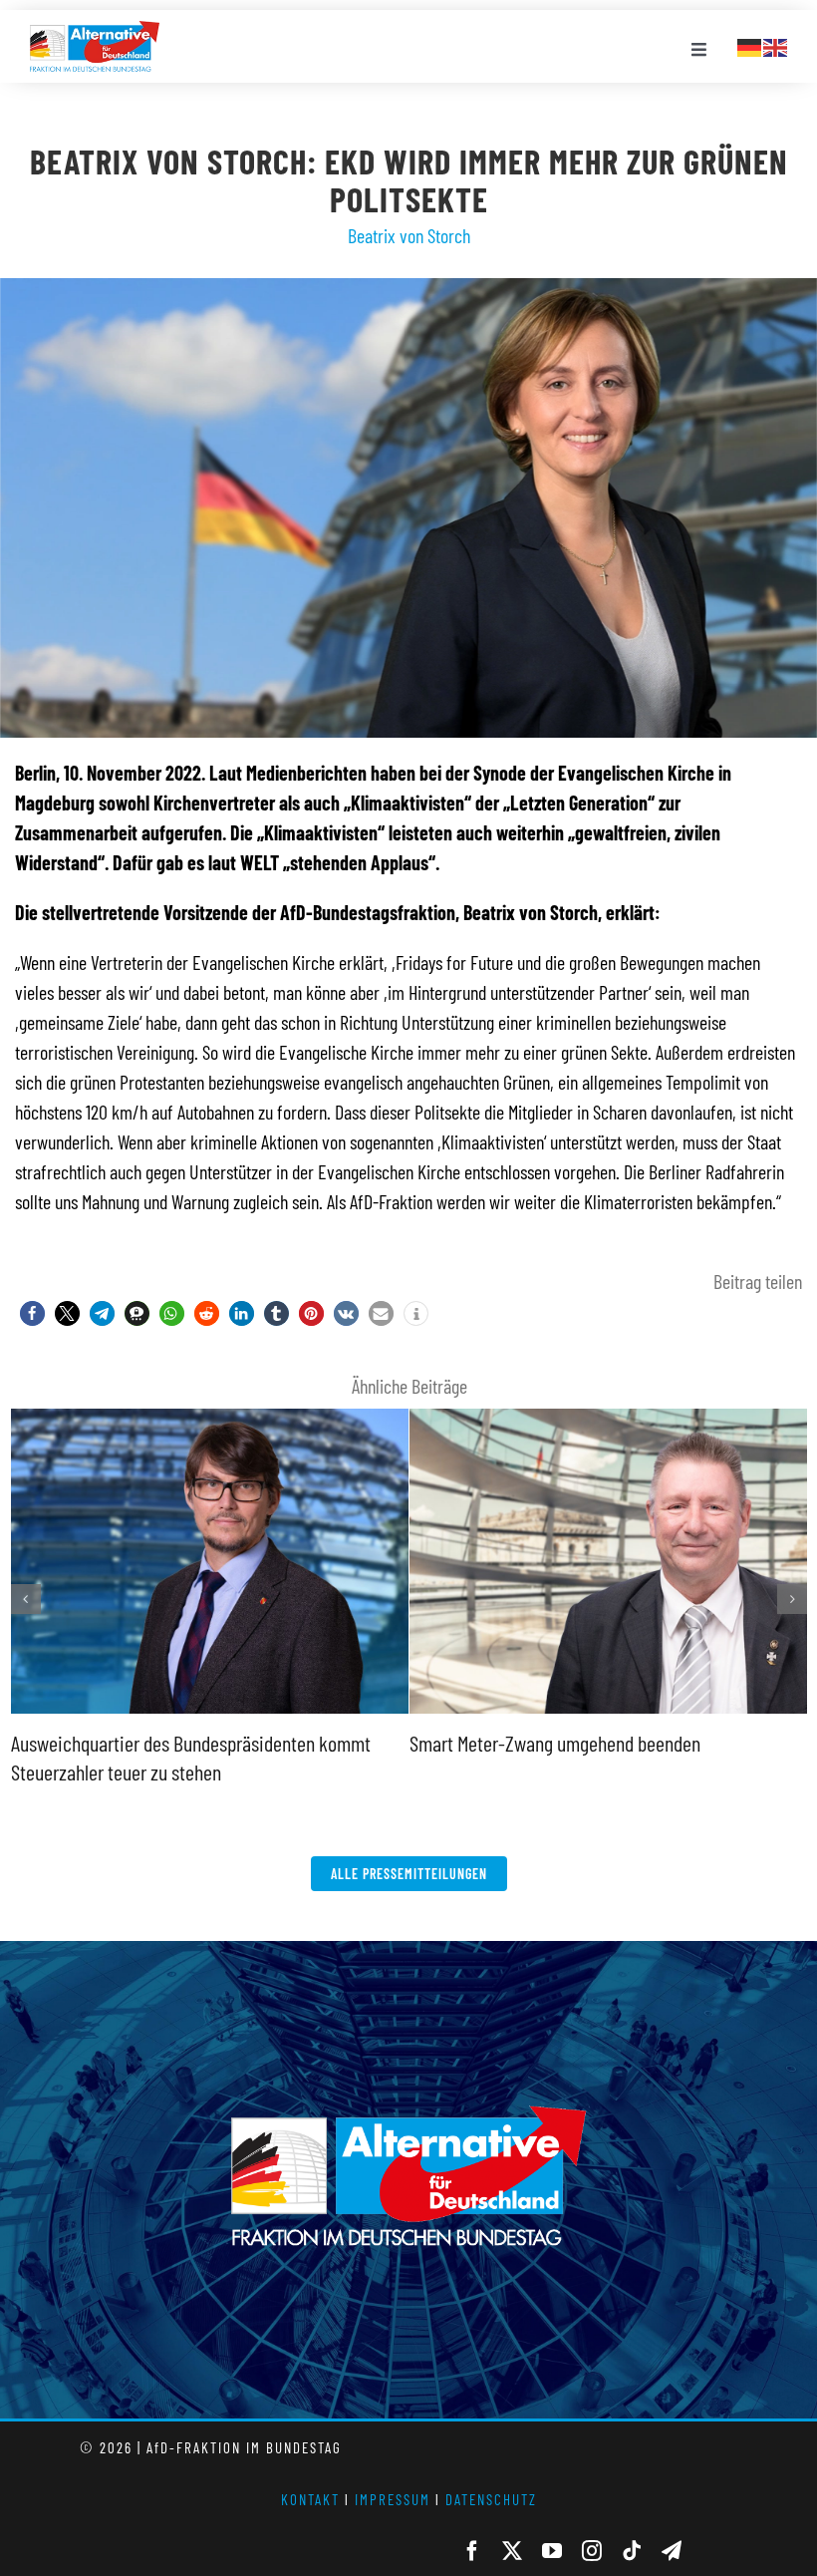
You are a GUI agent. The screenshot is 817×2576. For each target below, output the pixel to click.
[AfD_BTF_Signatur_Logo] (95, 31)
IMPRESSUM (393, 2515)
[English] (776, 45)
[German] (750, 45)
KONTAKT (310, 2515)
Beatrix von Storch (409, 235)
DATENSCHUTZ (491, 2515)
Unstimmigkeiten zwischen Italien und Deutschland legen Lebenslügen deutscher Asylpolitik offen (543, 1412)
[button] (32, 1313)
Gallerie (149, 1711)
